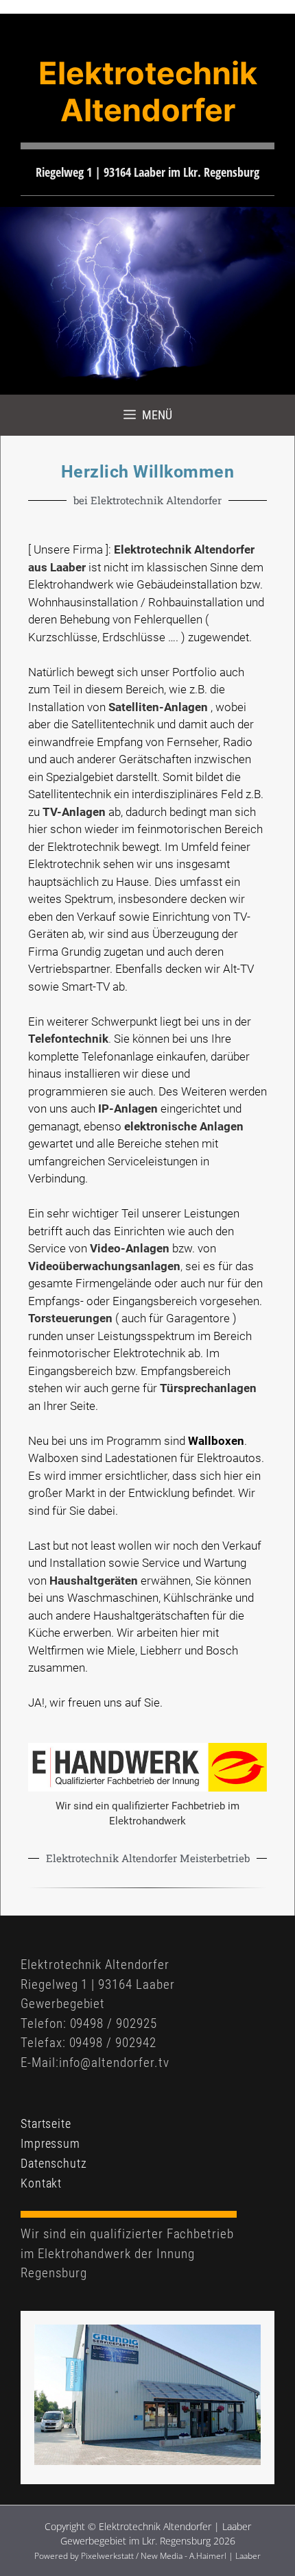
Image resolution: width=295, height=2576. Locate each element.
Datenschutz (54, 2163)
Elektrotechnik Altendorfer (148, 91)
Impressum (50, 2143)
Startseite (46, 2123)
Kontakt (41, 2183)
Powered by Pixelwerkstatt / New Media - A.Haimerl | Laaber (147, 2556)
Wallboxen (216, 1441)
